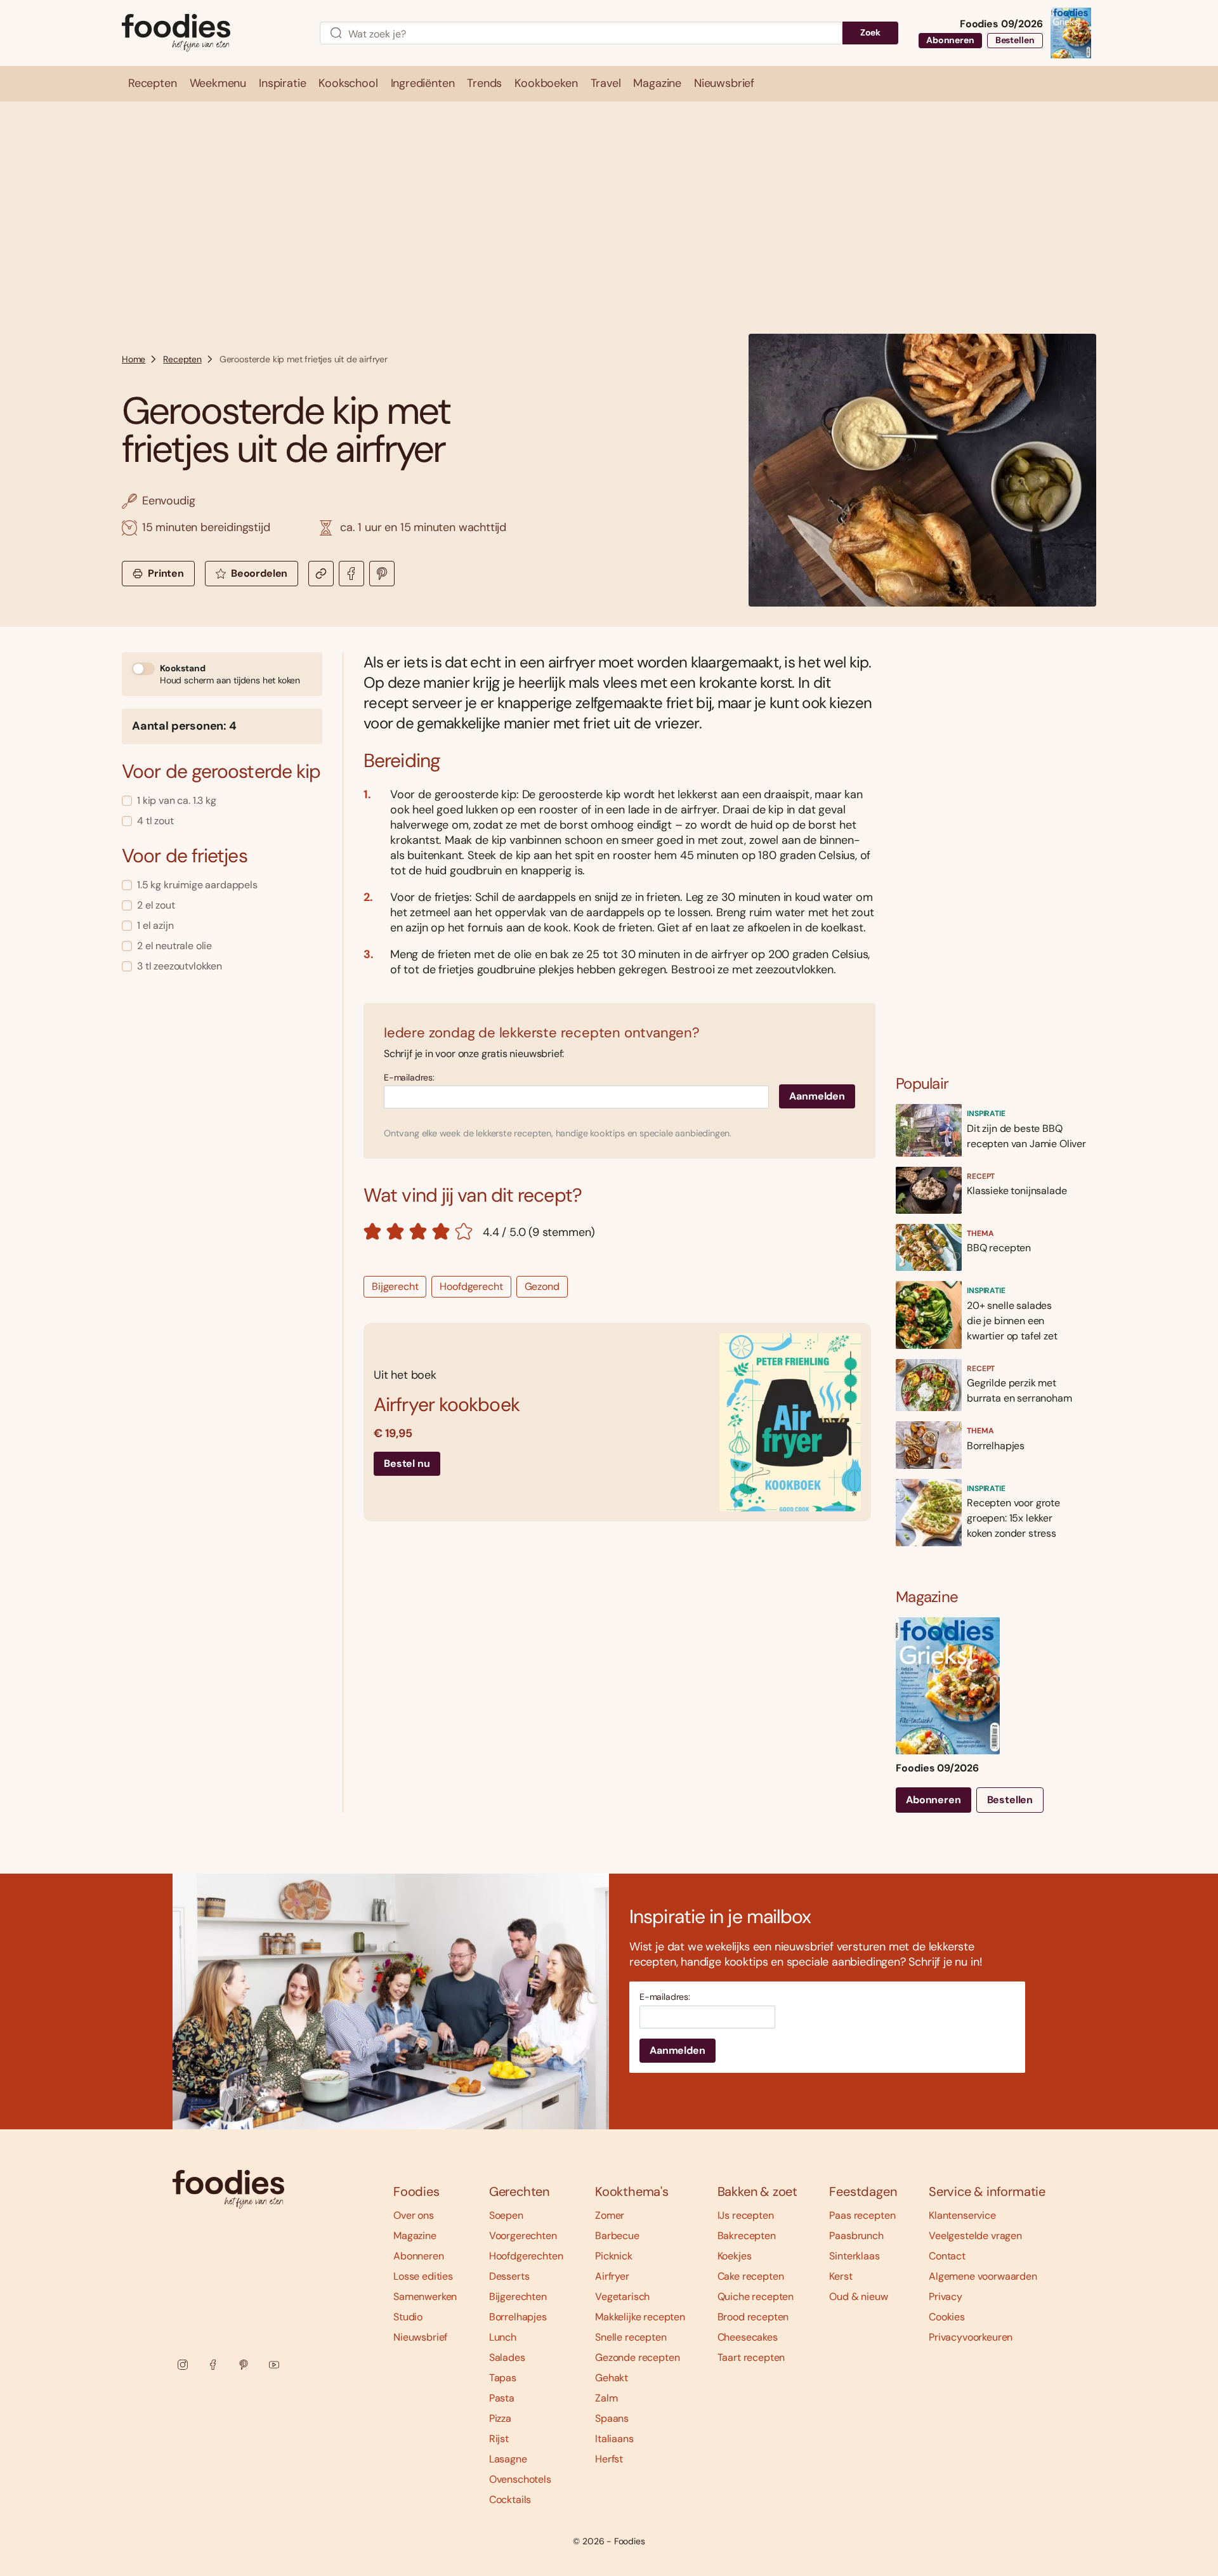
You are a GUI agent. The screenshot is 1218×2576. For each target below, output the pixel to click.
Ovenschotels (520, 2479)
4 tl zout (155, 821)
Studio (408, 2317)
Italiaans (614, 2439)
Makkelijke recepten (640, 2317)
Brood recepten (753, 2317)
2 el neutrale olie (174, 946)
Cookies (947, 2317)
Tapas (503, 2378)
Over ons (414, 2215)
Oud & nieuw (858, 2297)
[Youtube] (274, 2365)
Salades (507, 2357)
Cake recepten (751, 2276)
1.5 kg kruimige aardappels (197, 885)
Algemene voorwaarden (983, 2276)
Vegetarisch (622, 2297)
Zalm (606, 2398)
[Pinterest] (244, 2365)
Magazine (415, 2236)
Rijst (499, 2439)
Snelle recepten (631, 2337)
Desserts (509, 2276)
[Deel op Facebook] (351, 574)
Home (134, 359)
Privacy (946, 2297)
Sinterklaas (854, 2256)
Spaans (612, 2418)
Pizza (500, 2418)
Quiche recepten (756, 2297)
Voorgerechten (523, 2236)
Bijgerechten (518, 2297)
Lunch (503, 2337)
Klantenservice (962, 2215)
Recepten (182, 359)
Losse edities (423, 2276)
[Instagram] (183, 2365)
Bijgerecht (395, 1286)
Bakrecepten (747, 2236)
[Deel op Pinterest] (382, 574)
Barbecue (617, 2236)
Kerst (841, 2276)
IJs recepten (746, 2215)
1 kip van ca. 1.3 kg (177, 800)
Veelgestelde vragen (975, 2236)
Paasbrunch (856, 2236)
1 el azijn (155, 925)
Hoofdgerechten (526, 2256)
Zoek (870, 32)
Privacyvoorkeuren (971, 2337)
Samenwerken (425, 2297)
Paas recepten (862, 2215)
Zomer (610, 2215)
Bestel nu (407, 1463)
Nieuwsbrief (420, 2337)
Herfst (609, 2459)
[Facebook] (213, 2365)
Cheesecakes (748, 2337)
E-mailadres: (409, 1078)
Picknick (614, 2256)
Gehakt (612, 2378)
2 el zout (156, 905)
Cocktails (510, 2500)
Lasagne (508, 2459)
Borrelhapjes (518, 2317)
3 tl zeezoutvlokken (180, 966)
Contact (947, 2256)
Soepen (506, 2215)
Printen (166, 573)
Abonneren (950, 40)
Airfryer (612, 2276)
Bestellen (1015, 40)
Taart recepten (751, 2357)
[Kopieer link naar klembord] (321, 574)
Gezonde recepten (637, 2357)
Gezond (542, 1286)
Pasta (502, 2398)
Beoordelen (259, 573)
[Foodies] (211, 33)
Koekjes (735, 2256)
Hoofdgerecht (471, 1286)
